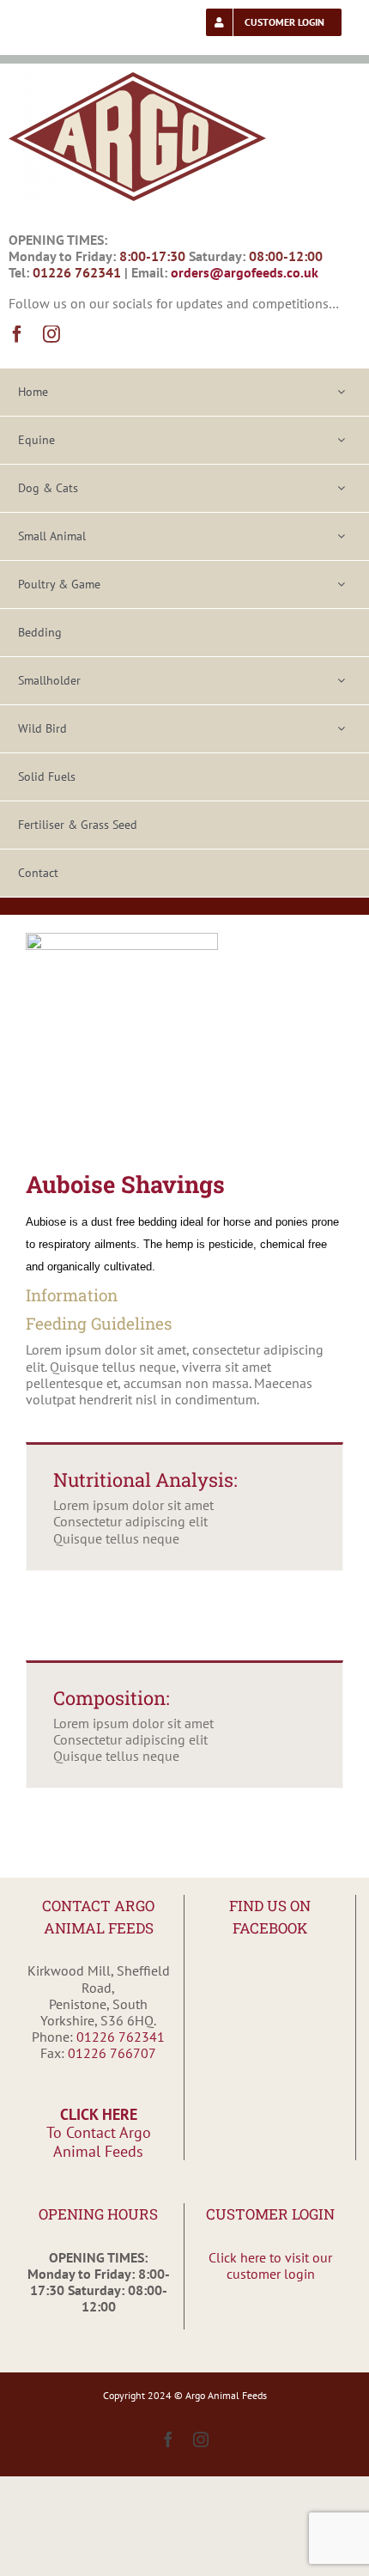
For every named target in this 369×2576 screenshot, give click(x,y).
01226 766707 (112, 2053)
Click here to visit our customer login (270, 2265)
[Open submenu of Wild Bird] (341, 729)
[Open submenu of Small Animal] (341, 536)
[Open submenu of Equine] (341, 440)
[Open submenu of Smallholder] (341, 681)
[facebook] (17, 334)
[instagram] (51, 334)
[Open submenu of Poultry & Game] (341, 585)
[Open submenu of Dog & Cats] (341, 488)
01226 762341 (121, 2037)
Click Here (99, 2133)
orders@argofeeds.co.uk (245, 272)
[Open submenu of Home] (341, 392)
